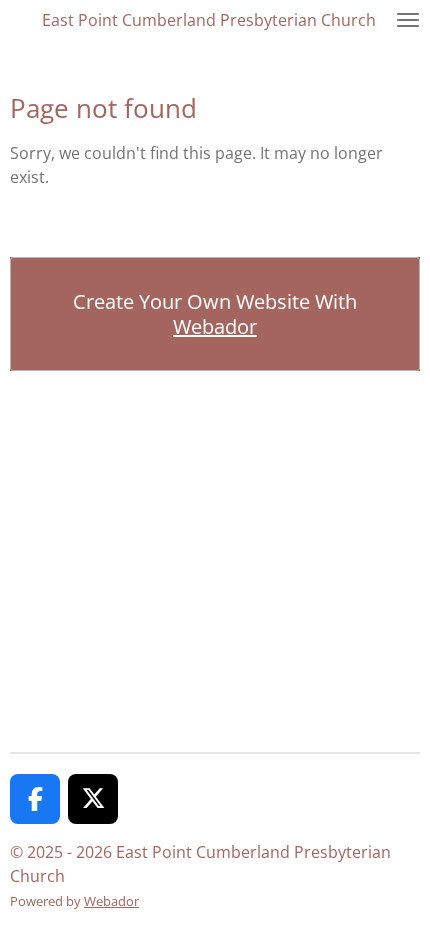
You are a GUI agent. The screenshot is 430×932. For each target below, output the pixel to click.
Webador (215, 326)
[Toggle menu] (408, 20)
